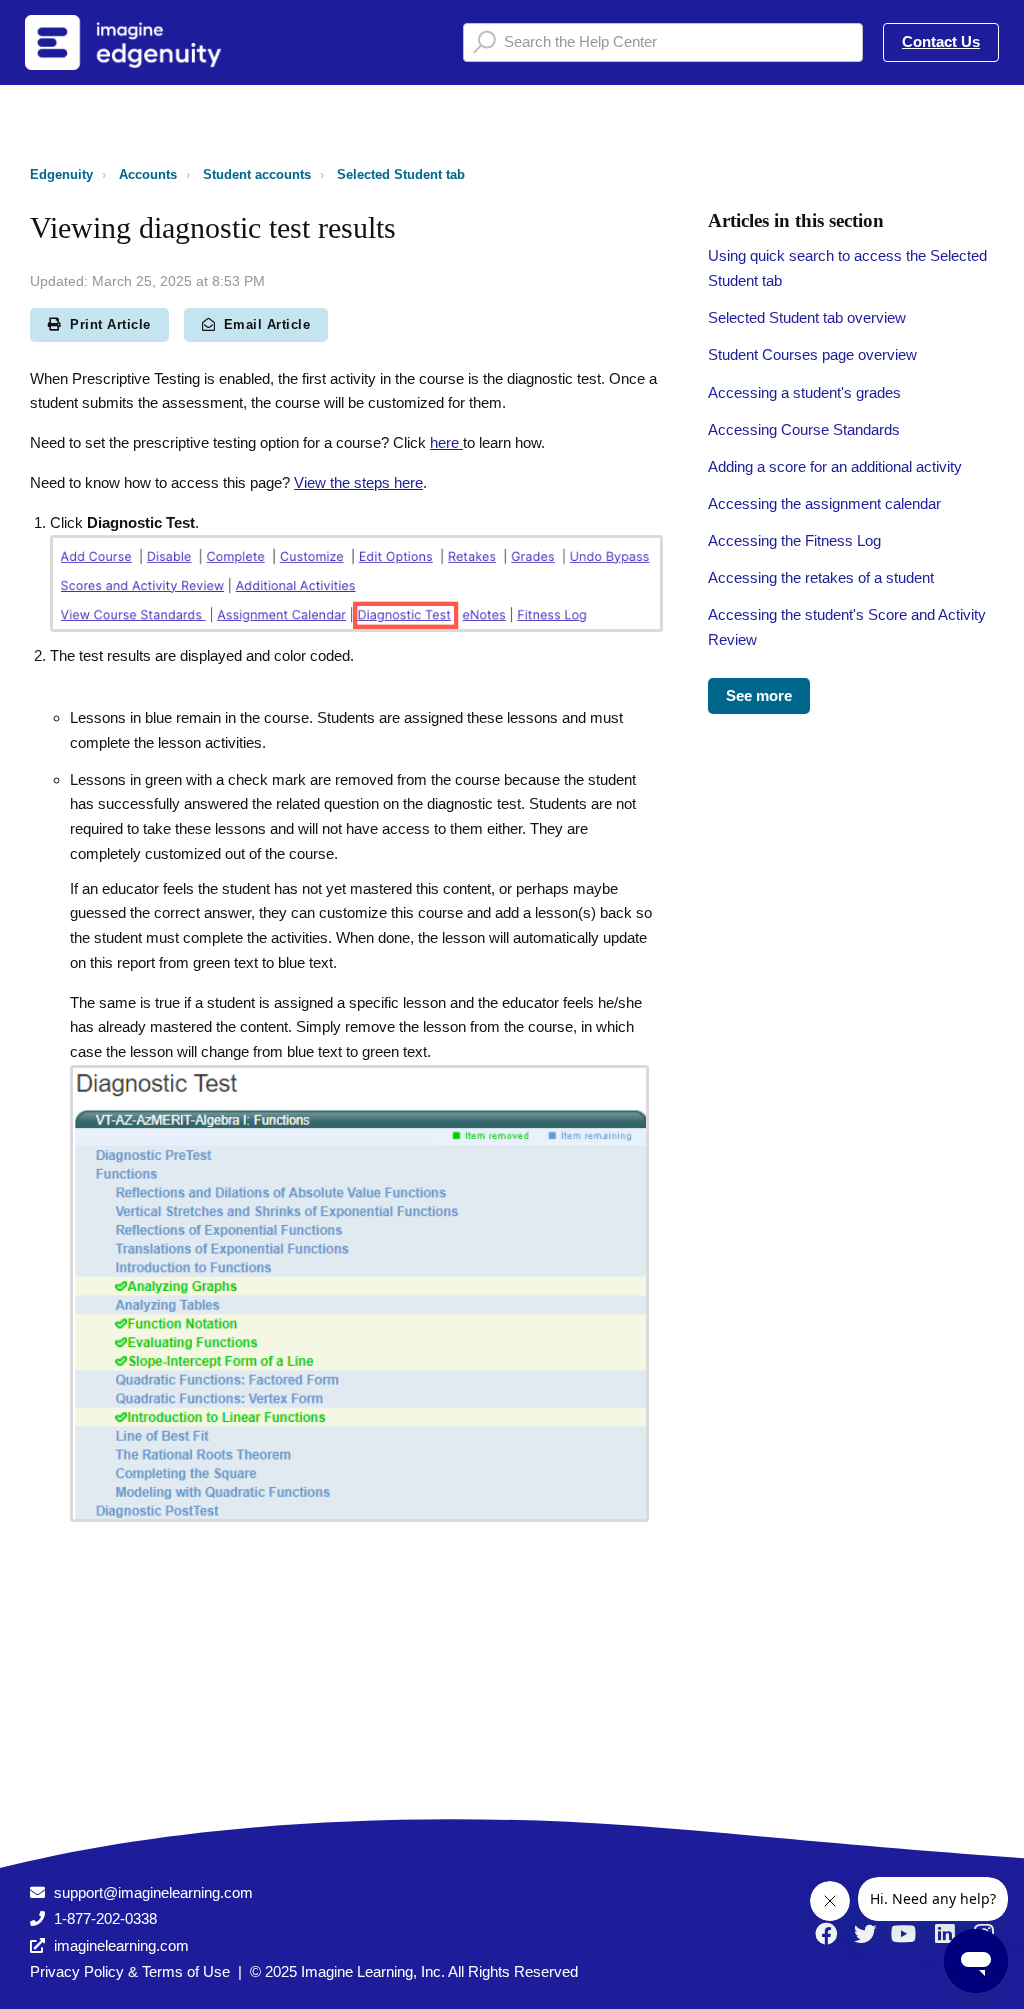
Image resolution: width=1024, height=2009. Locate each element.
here (446, 442)
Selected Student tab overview (807, 317)
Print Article (110, 324)
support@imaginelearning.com (153, 1892)
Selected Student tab (401, 174)
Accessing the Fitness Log (794, 540)
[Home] (149, 42)
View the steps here (358, 482)
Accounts (148, 174)
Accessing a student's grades (804, 392)
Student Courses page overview (812, 354)
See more (759, 695)
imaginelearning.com (121, 1945)
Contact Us (941, 41)
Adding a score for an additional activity (835, 466)
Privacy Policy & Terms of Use (130, 1971)
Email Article (267, 324)
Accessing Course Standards (804, 429)
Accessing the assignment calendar (824, 503)
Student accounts (257, 174)
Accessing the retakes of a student (821, 577)
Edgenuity (61, 174)
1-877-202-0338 (105, 1918)
